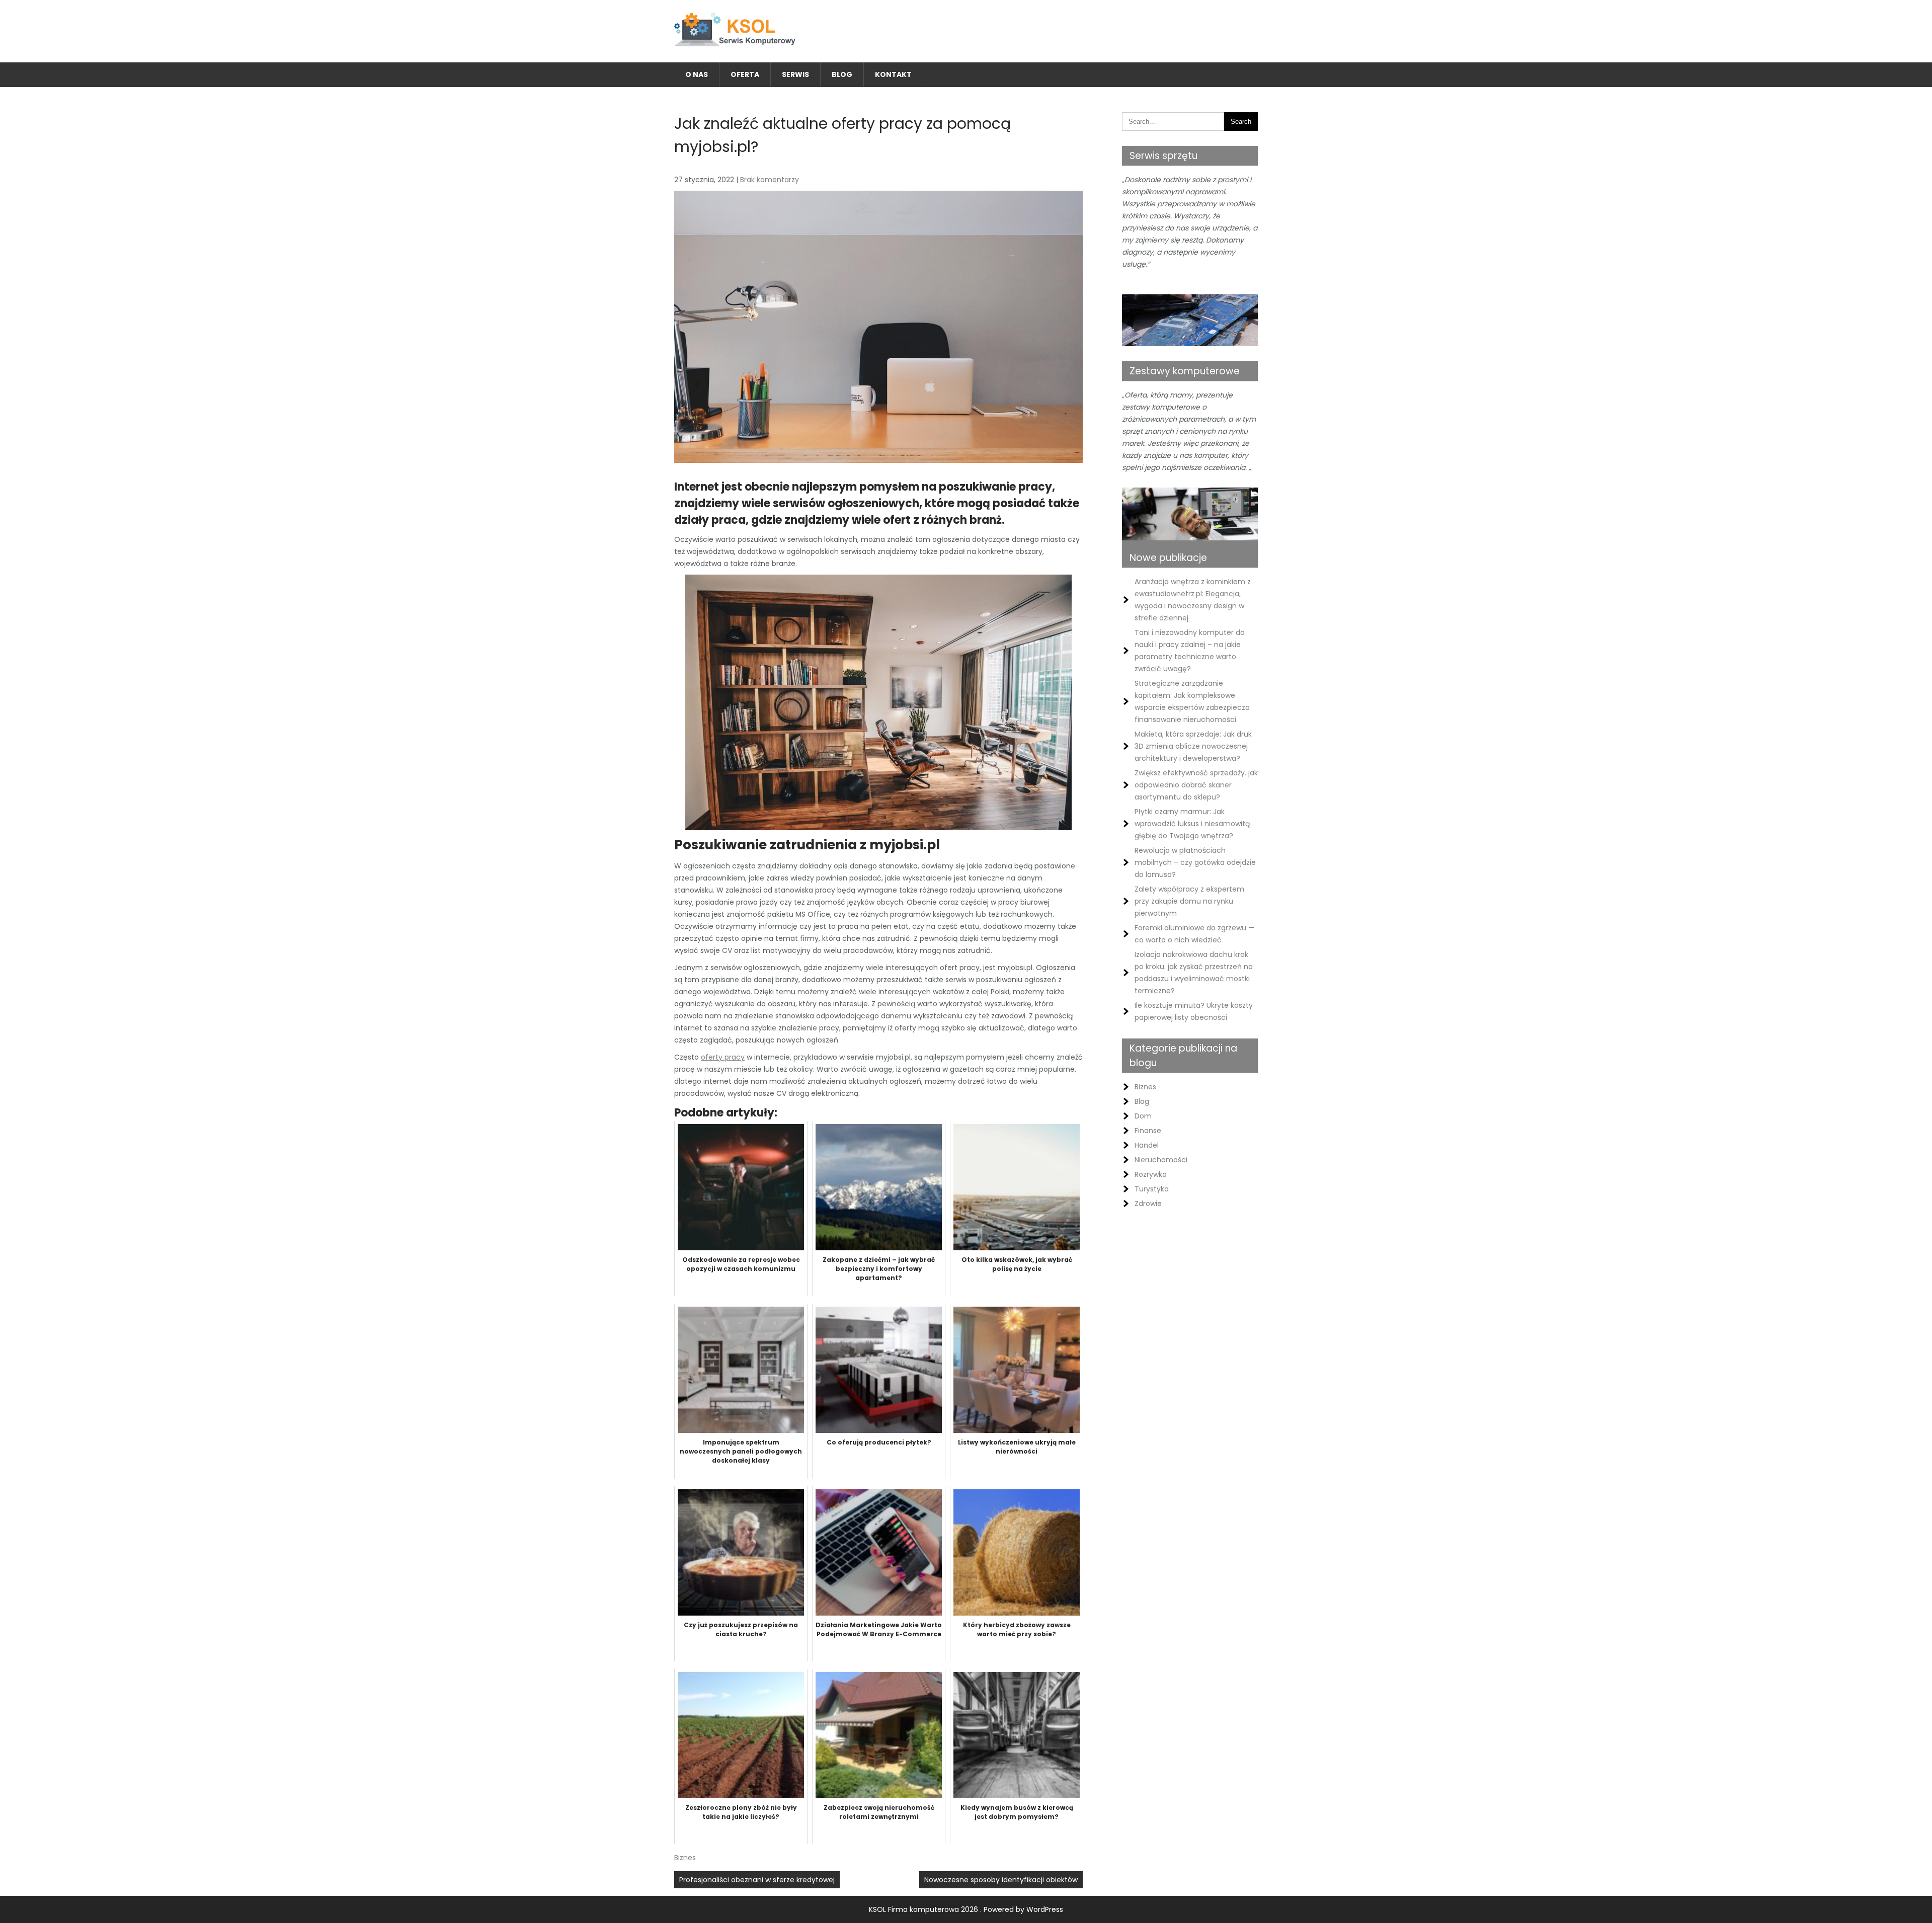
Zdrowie (1148, 1204)
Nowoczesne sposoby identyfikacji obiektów (1001, 1880)
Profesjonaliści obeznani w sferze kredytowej (757, 1880)
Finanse (1148, 1131)
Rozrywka (1151, 1174)
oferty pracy (723, 1057)
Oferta (745, 74)
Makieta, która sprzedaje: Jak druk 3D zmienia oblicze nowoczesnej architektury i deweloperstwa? (1193, 746)
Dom (1143, 1116)
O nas (697, 74)
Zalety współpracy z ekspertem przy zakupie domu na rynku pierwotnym (1189, 901)
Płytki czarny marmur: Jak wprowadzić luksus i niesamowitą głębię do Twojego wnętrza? (1192, 824)
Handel (1147, 1145)
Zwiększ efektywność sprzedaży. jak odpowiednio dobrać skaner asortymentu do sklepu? (1196, 785)
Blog (842, 74)
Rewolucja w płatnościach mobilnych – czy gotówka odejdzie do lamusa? (1195, 862)
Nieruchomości (1161, 1160)
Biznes (685, 1858)
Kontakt (893, 74)
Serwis (795, 74)
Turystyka (1152, 1189)
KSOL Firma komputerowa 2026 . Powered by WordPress (966, 1909)
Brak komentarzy (770, 180)
